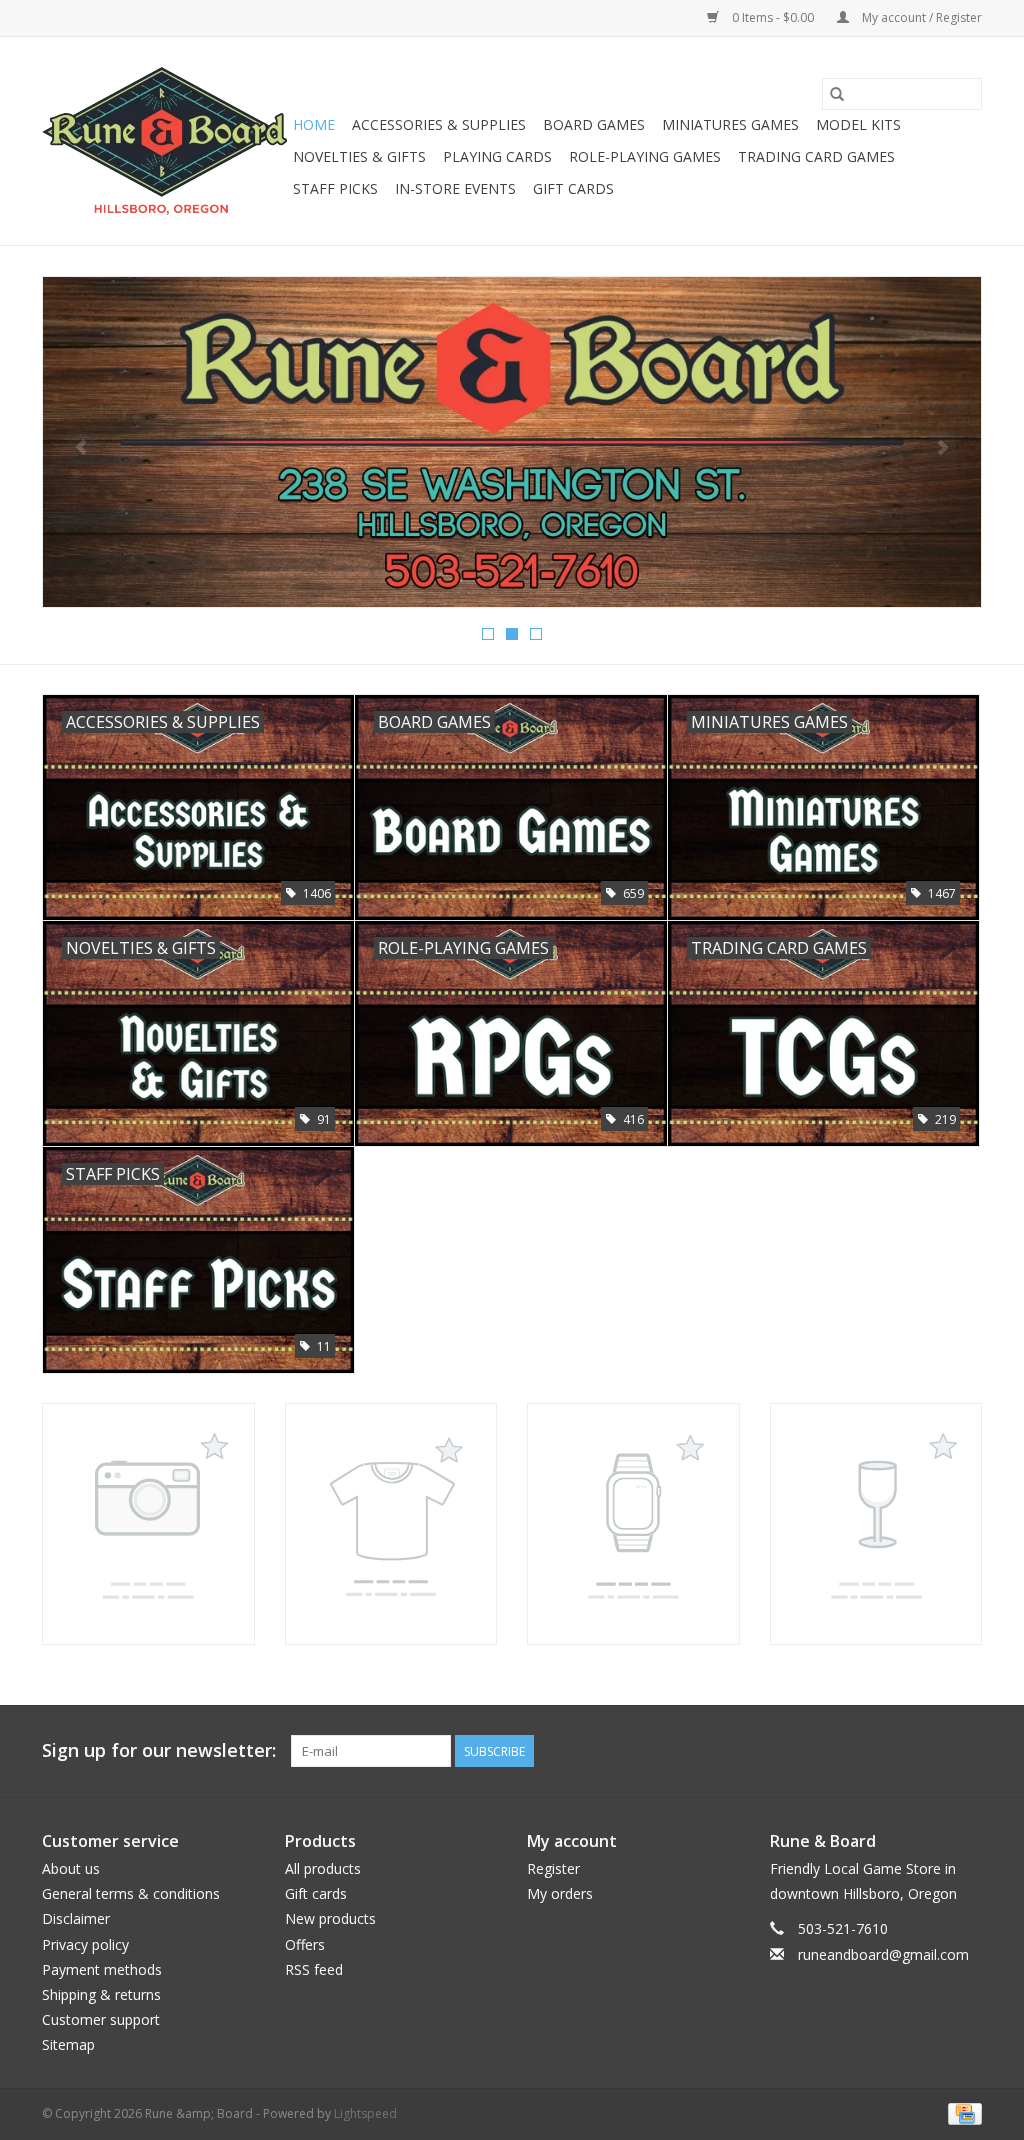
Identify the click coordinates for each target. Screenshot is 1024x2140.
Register (553, 1868)
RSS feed (314, 1969)
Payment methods (102, 1969)
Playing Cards (497, 156)
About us (71, 1868)
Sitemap (68, 2044)
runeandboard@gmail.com (883, 1954)
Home (314, 124)
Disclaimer (76, 1918)
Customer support (101, 2019)
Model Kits (858, 124)
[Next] (942, 448)
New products (330, 1918)
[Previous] (81, 448)
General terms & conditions (131, 1893)
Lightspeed (365, 2113)
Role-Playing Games (645, 156)
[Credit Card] (961, 2112)
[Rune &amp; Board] (164, 141)
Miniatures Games (730, 124)
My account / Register (920, 17)
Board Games (594, 124)
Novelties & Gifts (359, 156)
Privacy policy (85, 1944)
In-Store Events (455, 188)
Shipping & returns (101, 1994)
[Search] (837, 94)
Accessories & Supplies (439, 124)
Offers (305, 1944)
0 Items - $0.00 (773, 17)
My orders (560, 1893)
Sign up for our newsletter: (159, 1750)
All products (323, 1868)
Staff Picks (335, 188)
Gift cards (573, 188)
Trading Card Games (816, 156)
